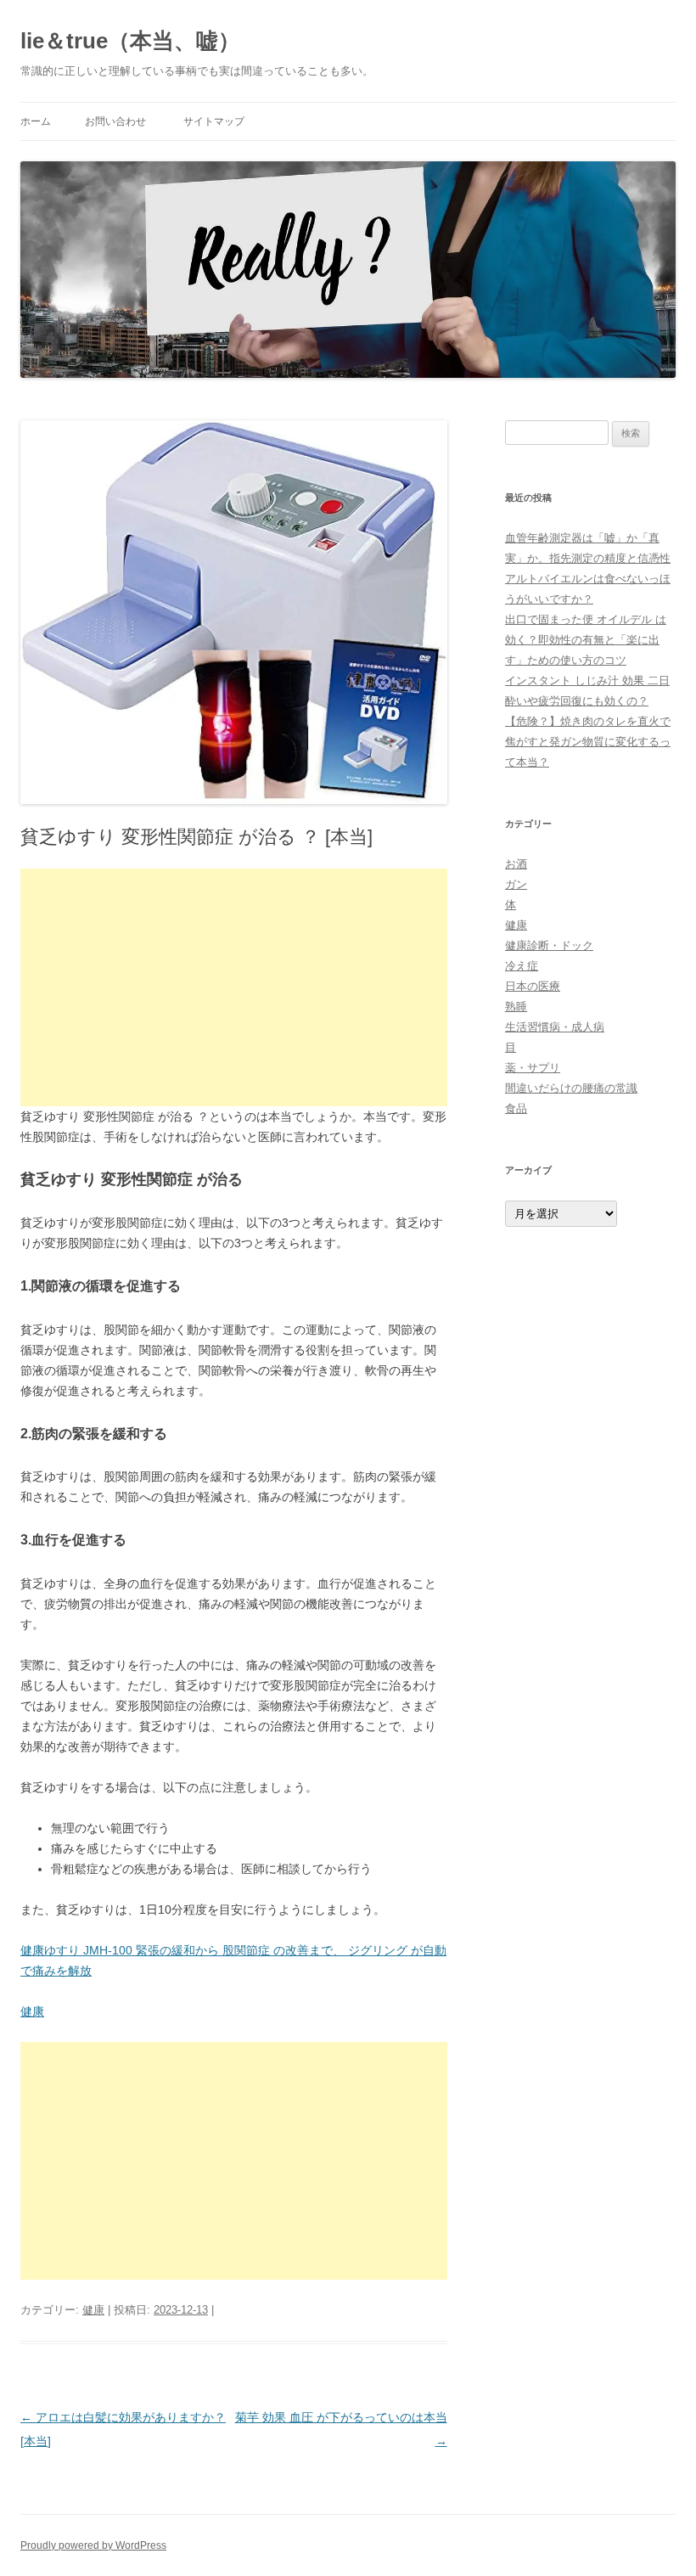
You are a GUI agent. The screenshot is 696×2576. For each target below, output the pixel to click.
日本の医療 (533, 986)
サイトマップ (214, 121)
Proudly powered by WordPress (93, 2545)
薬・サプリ (533, 1068)
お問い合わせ (115, 121)
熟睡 (516, 1007)
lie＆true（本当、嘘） (130, 41)
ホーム (36, 121)
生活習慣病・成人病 (555, 1027)
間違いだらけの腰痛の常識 (571, 1088)
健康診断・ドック (549, 945)
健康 (32, 2011)
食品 (516, 1108)
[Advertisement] (234, 987)
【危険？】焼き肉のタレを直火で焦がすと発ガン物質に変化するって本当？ (588, 742)
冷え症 (522, 966)
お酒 (516, 864)
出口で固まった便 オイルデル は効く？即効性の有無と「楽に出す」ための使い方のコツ (586, 640)
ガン (516, 884)
